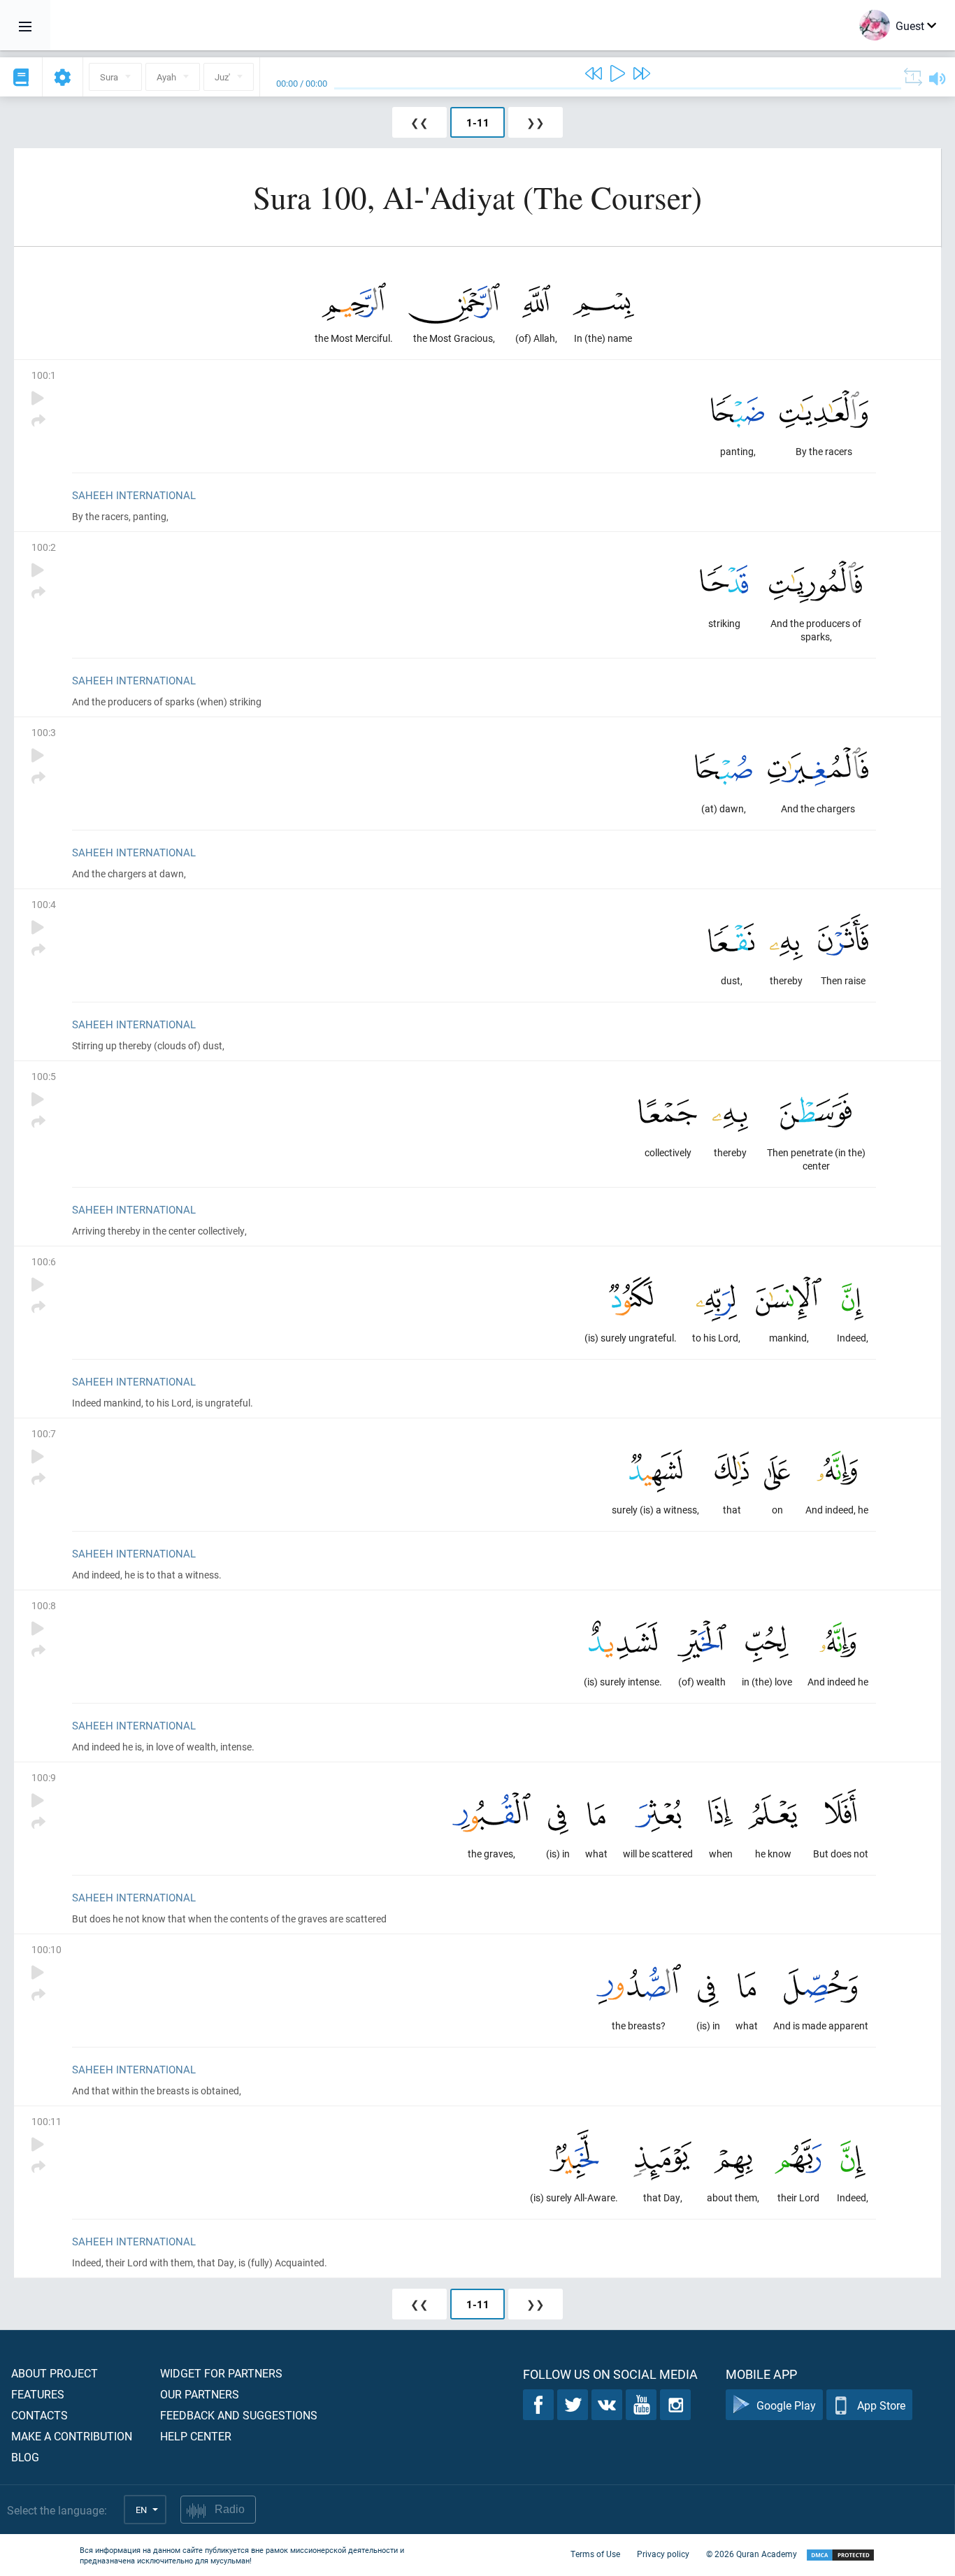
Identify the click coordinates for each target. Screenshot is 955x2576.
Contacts (40, 2415)
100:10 (46, 1949)
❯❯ (536, 122)
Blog (25, 2457)
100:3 (44, 732)
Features (38, 2394)
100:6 (44, 1261)
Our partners (200, 2394)
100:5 (44, 1076)
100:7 (44, 1433)
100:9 (44, 1777)
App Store (881, 2405)
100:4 (44, 904)
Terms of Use (595, 2554)
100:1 (44, 375)
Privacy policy (663, 2554)
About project (55, 2373)
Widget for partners (221, 2373)
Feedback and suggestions (239, 2415)
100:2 (44, 547)
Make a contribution (72, 2436)
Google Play (786, 2405)
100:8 (44, 1605)
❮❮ (419, 122)
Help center (196, 2436)
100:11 (46, 2121)
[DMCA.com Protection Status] (840, 2555)
